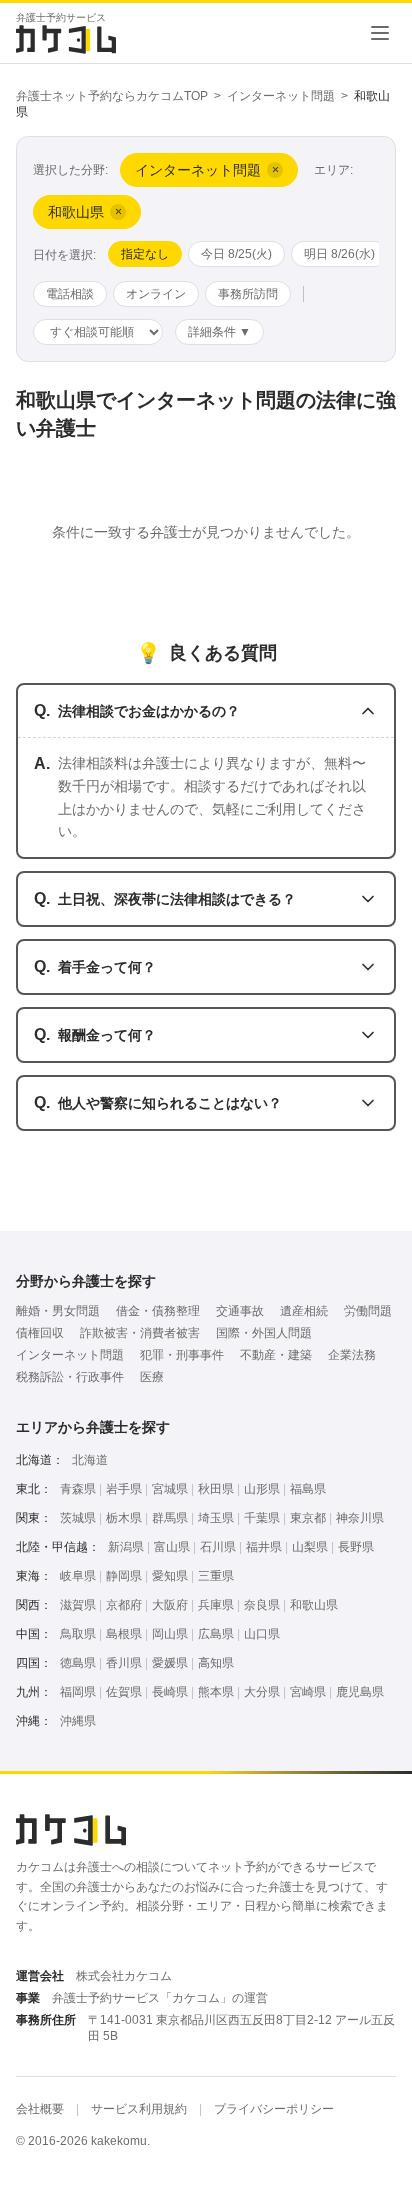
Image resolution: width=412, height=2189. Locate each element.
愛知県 (170, 1576)
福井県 (264, 1547)
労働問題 (368, 1311)
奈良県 (262, 1605)
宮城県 (170, 1489)
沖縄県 (78, 1721)
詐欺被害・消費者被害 (140, 1333)
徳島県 (78, 1663)
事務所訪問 (248, 294)
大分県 (262, 1692)
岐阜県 (78, 1576)
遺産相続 (304, 1311)
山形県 (262, 1489)
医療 (152, 1377)
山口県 (262, 1634)
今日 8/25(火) (236, 254)
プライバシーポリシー (274, 2109)
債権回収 (40, 1333)
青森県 (78, 1489)
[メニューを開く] (380, 33)
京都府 (124, 1605)
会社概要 (40, 2109)
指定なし (145, 254)
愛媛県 (170, 1663)
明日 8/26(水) (339, 254)
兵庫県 (216, 1605)
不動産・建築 (276, 1355)
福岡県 (78, 1692)
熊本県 (216, 1692)
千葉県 (262, 1518)
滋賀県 (78, 1605)
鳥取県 (78, 1634)
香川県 (124, 1663)
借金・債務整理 (158, 1311)
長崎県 (170, 1692)
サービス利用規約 (139, 2109)
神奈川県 (360, 1518)
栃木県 (124, 1518)
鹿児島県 (360, 1692)
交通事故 (240, 1311)
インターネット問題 (281, 96)
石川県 (218, 1547)
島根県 (124, 1634)
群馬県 (170, 1518)
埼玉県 (216, 1518)
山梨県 (310, 1547)
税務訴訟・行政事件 (70, 1377)
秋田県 (216, 1489)
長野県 (356, 1547)
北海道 (90, 1460)
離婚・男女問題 (58, 1311)
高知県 (216, 1663)
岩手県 (124, 1489)
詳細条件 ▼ (219, 332)
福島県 (308, 1489)
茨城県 (78, 1518)
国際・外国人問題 (264, 1333)
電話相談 (70, 294)
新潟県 (126, 1547)
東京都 (308, 1518)
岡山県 (170, 1634)
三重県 (216, 1576)
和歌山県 (314, 1605)
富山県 (172, 1547)
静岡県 (124, 1576)
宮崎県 (308, 1692)
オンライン (156, 294)
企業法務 (352, 1355)
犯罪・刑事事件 (182, 1355)
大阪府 (170, 1605)
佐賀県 (124, 1692)
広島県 (216, 1634)
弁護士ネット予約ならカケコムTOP (112, 96)
